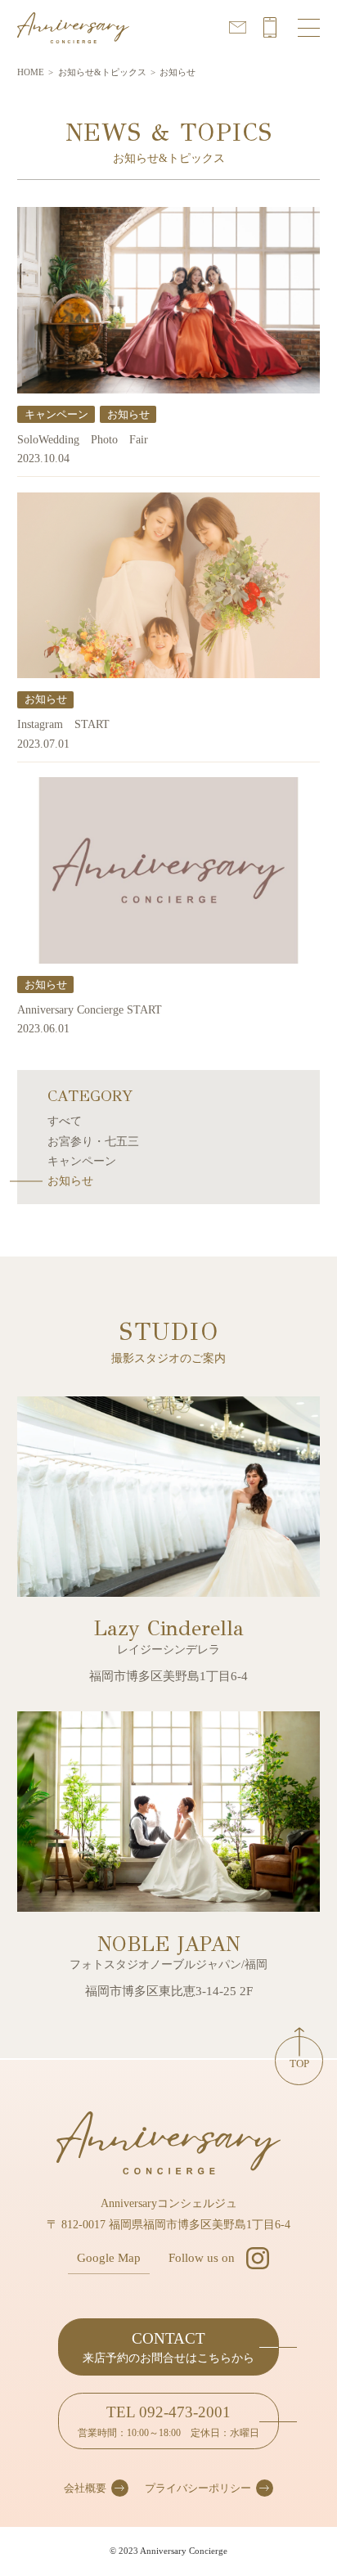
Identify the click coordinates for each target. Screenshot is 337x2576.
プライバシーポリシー (198, 2488)
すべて (65, 1121)
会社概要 (85, 2488)
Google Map (109, 2258)
